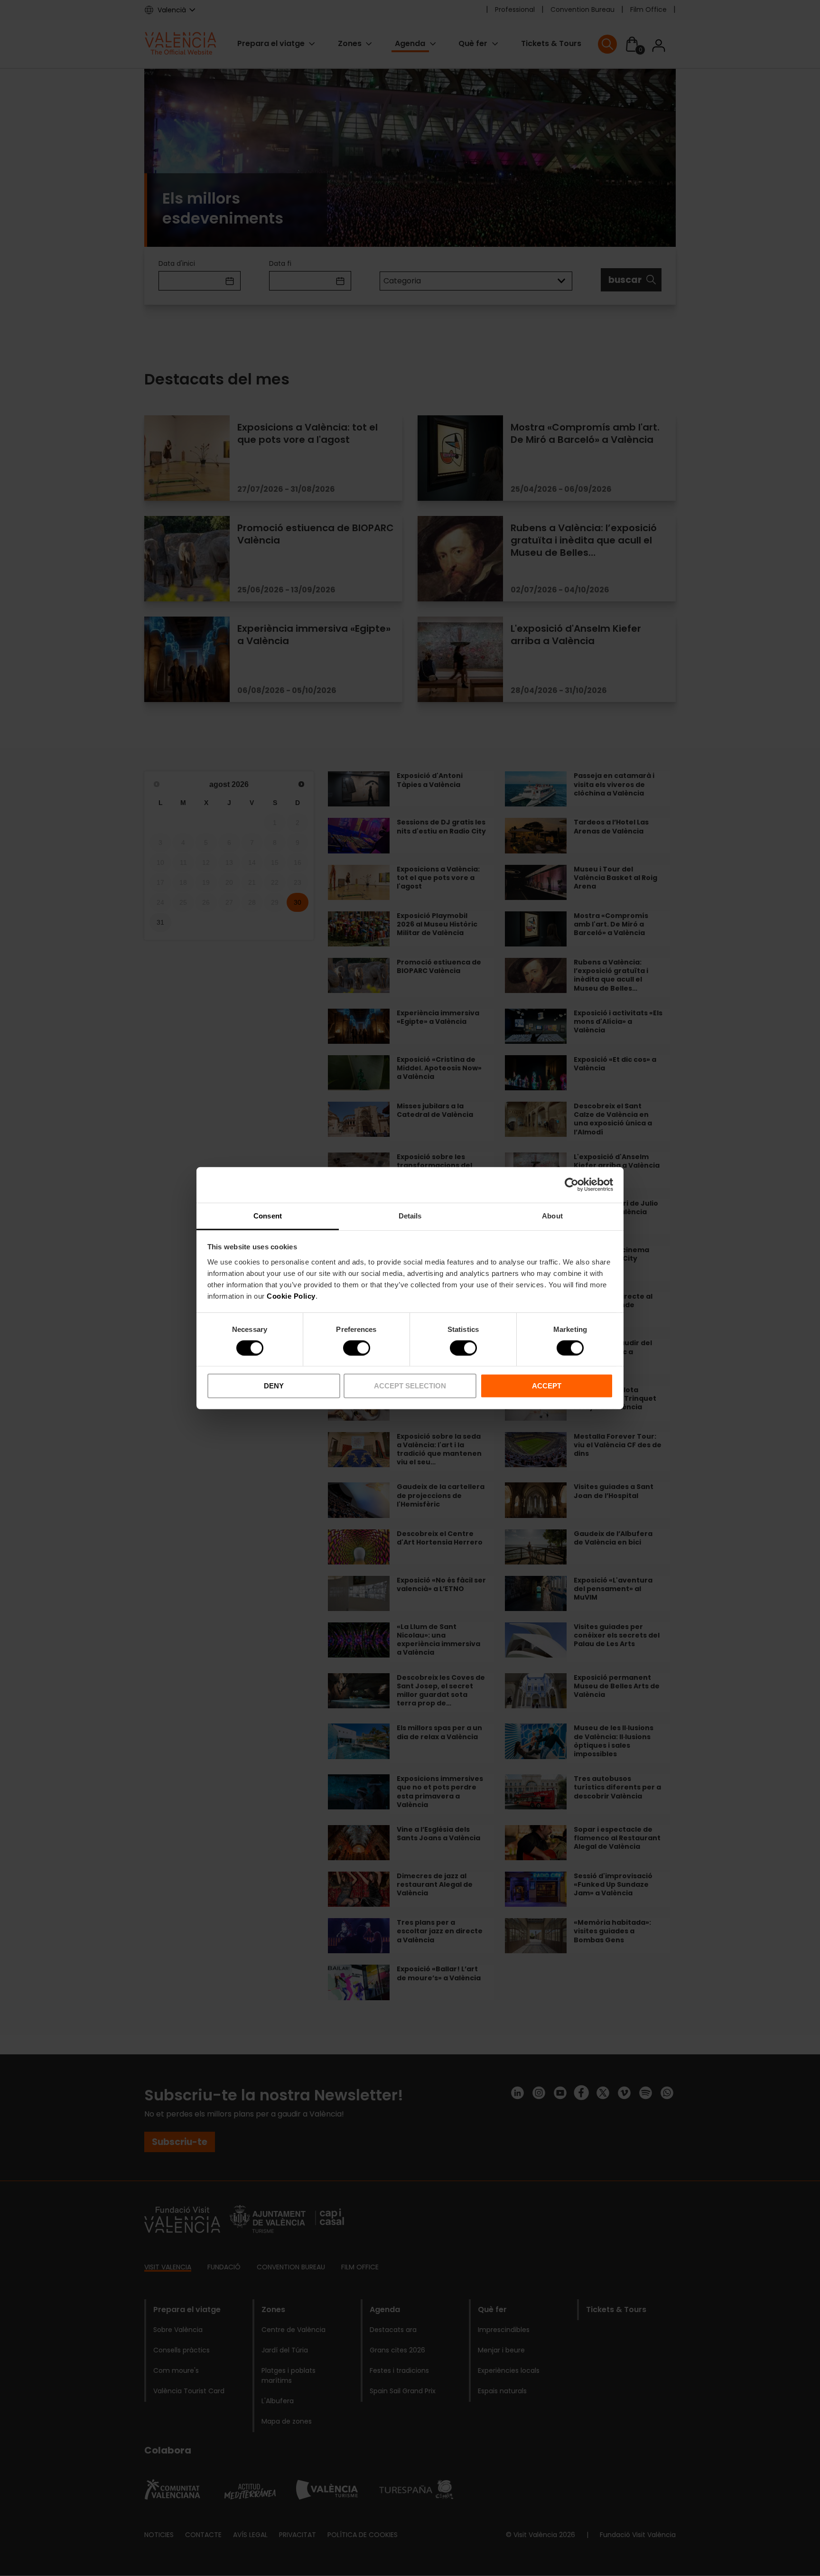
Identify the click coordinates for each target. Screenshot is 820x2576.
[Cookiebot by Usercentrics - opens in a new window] (572, 1185)
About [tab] (552, 1215)
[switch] (357, 1348)
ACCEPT (547, 1386)
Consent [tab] (268, 1215)
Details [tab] (410, 1215)
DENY (274, 1386)
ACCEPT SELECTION (410, 1386)
